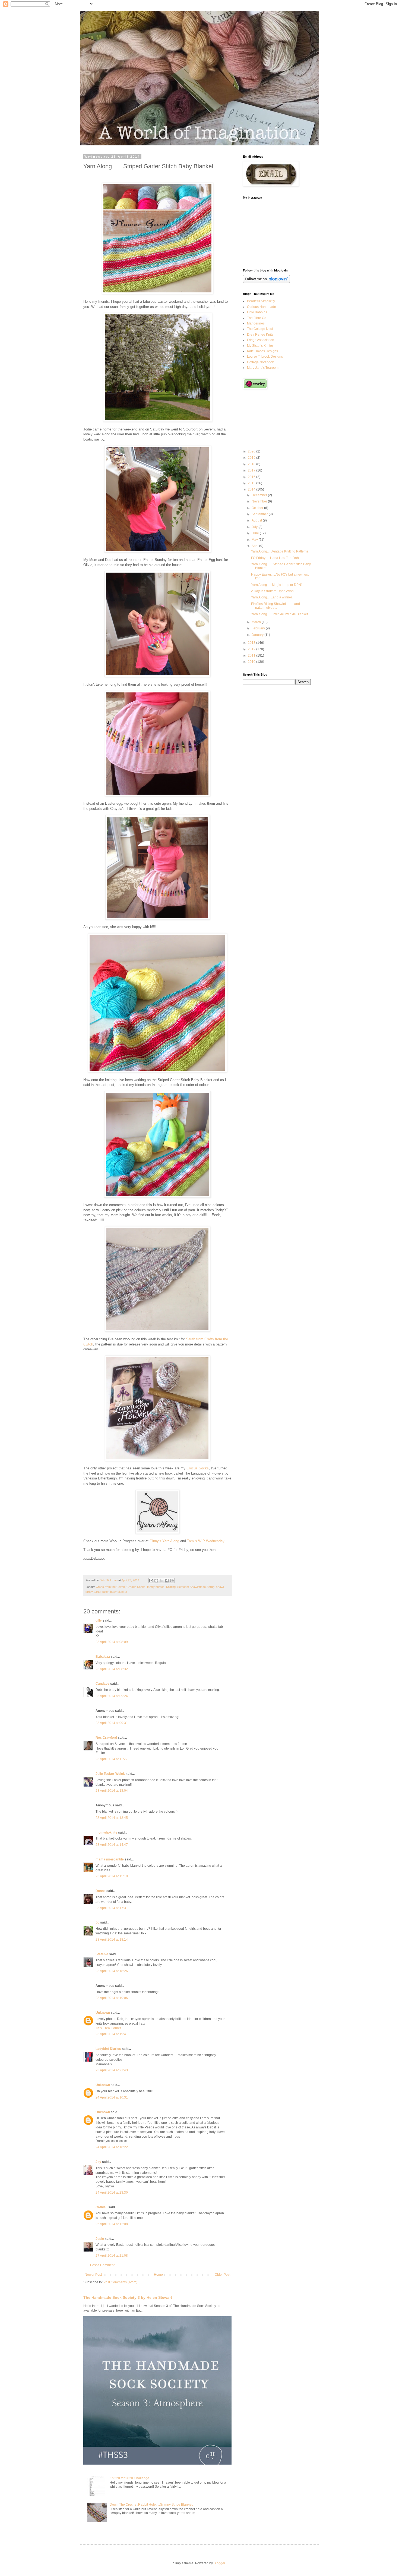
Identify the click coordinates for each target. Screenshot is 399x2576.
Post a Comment (102, 2265)
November (260, 501)
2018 (252, 464)
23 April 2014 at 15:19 (112, 1876)
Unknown (103, 2013)
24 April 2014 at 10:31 (112, 2097)
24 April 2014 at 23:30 (112, 2193)
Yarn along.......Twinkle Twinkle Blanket (279, 614)
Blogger (219, 2563)
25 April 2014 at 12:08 (112, 2224)
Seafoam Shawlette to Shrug (196, 1587)
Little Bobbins (257, 312)
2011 (252, 655)
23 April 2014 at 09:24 (112, 1696)
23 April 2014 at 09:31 (112, 1723)
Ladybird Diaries (108, 2049)
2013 (252, 643)
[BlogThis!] (156, 1581)
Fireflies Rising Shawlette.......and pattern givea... (275, 606)
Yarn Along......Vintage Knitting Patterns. (280, 551)
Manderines (256, 323)
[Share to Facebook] (167, 1581)
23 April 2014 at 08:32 (112, 1669)
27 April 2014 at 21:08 (112, 2256)
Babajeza (103, 1657)
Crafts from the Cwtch (110, 1587)
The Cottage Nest (260, 329)
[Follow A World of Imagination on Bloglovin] (266, 282)
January (258, 635)
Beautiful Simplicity (261, 301)
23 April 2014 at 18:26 (112, 1971)
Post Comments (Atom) (120, 2282)
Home (158, 2275)
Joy (98, 2162)
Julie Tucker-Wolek (110, 1774)
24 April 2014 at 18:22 (112, 2147)
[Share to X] (161, 1581)
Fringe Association (261, 340)
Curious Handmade (262, 307)
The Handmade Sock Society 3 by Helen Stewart (128, 2297)
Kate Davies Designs (262, 351)
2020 (252, 451)
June (256, 533)
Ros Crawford (106, 1738)
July (255, 527)
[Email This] (151, 1581)
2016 (252, 477)
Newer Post (93, 2275)
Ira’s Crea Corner (108, 2028)
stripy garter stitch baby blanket (106, 1592)
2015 (252, 483)
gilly (99, 1620)
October (258, 508)
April (255, 546)
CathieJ (102, 2207)
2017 (252, 470)
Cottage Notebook (260, 362)
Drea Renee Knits (260, 335)
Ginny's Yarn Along (164, 1541)
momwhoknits (106, 1832)
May (255, 540)
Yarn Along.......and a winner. (272, 597)
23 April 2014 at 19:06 (112, 1998)
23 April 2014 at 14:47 (112, 1845)
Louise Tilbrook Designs (265, 357)
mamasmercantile (110, 1859)
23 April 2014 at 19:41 (112, 2034)
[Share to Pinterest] (172, 1581)
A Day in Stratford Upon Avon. (273, 591)
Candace (102, 1684)
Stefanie (102, 1954)
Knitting (171, 1587)
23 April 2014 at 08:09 (112, 1642)
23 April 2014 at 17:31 (112, 1908)
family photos (156, 1587)
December (260, 495)
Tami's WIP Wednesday (206, 1541)
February (259, 628)
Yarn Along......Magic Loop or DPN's (277, 585)
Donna (101, 1891)
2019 (252, 458)
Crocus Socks (198, 1468)
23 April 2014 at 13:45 (112, 1818)
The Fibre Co (257, 318)
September (260, 514)
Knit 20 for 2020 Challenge (129, 2478)
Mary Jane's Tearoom (263, 368)
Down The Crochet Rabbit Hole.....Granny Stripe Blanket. (151, 2505)
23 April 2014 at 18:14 (112, 1940)
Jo (97, 1922)
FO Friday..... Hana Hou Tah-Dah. (275, 558)
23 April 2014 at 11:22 (112, 1759)
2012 (252, 649)
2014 (252, 489)
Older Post (222, 2275)
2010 (252, 662)
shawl (220, 1587)
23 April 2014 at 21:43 (112, 2070)
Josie (100, 2239)
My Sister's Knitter (260, 346)
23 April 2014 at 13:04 (112, 1791)
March (257, 622)
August (257, 520)
